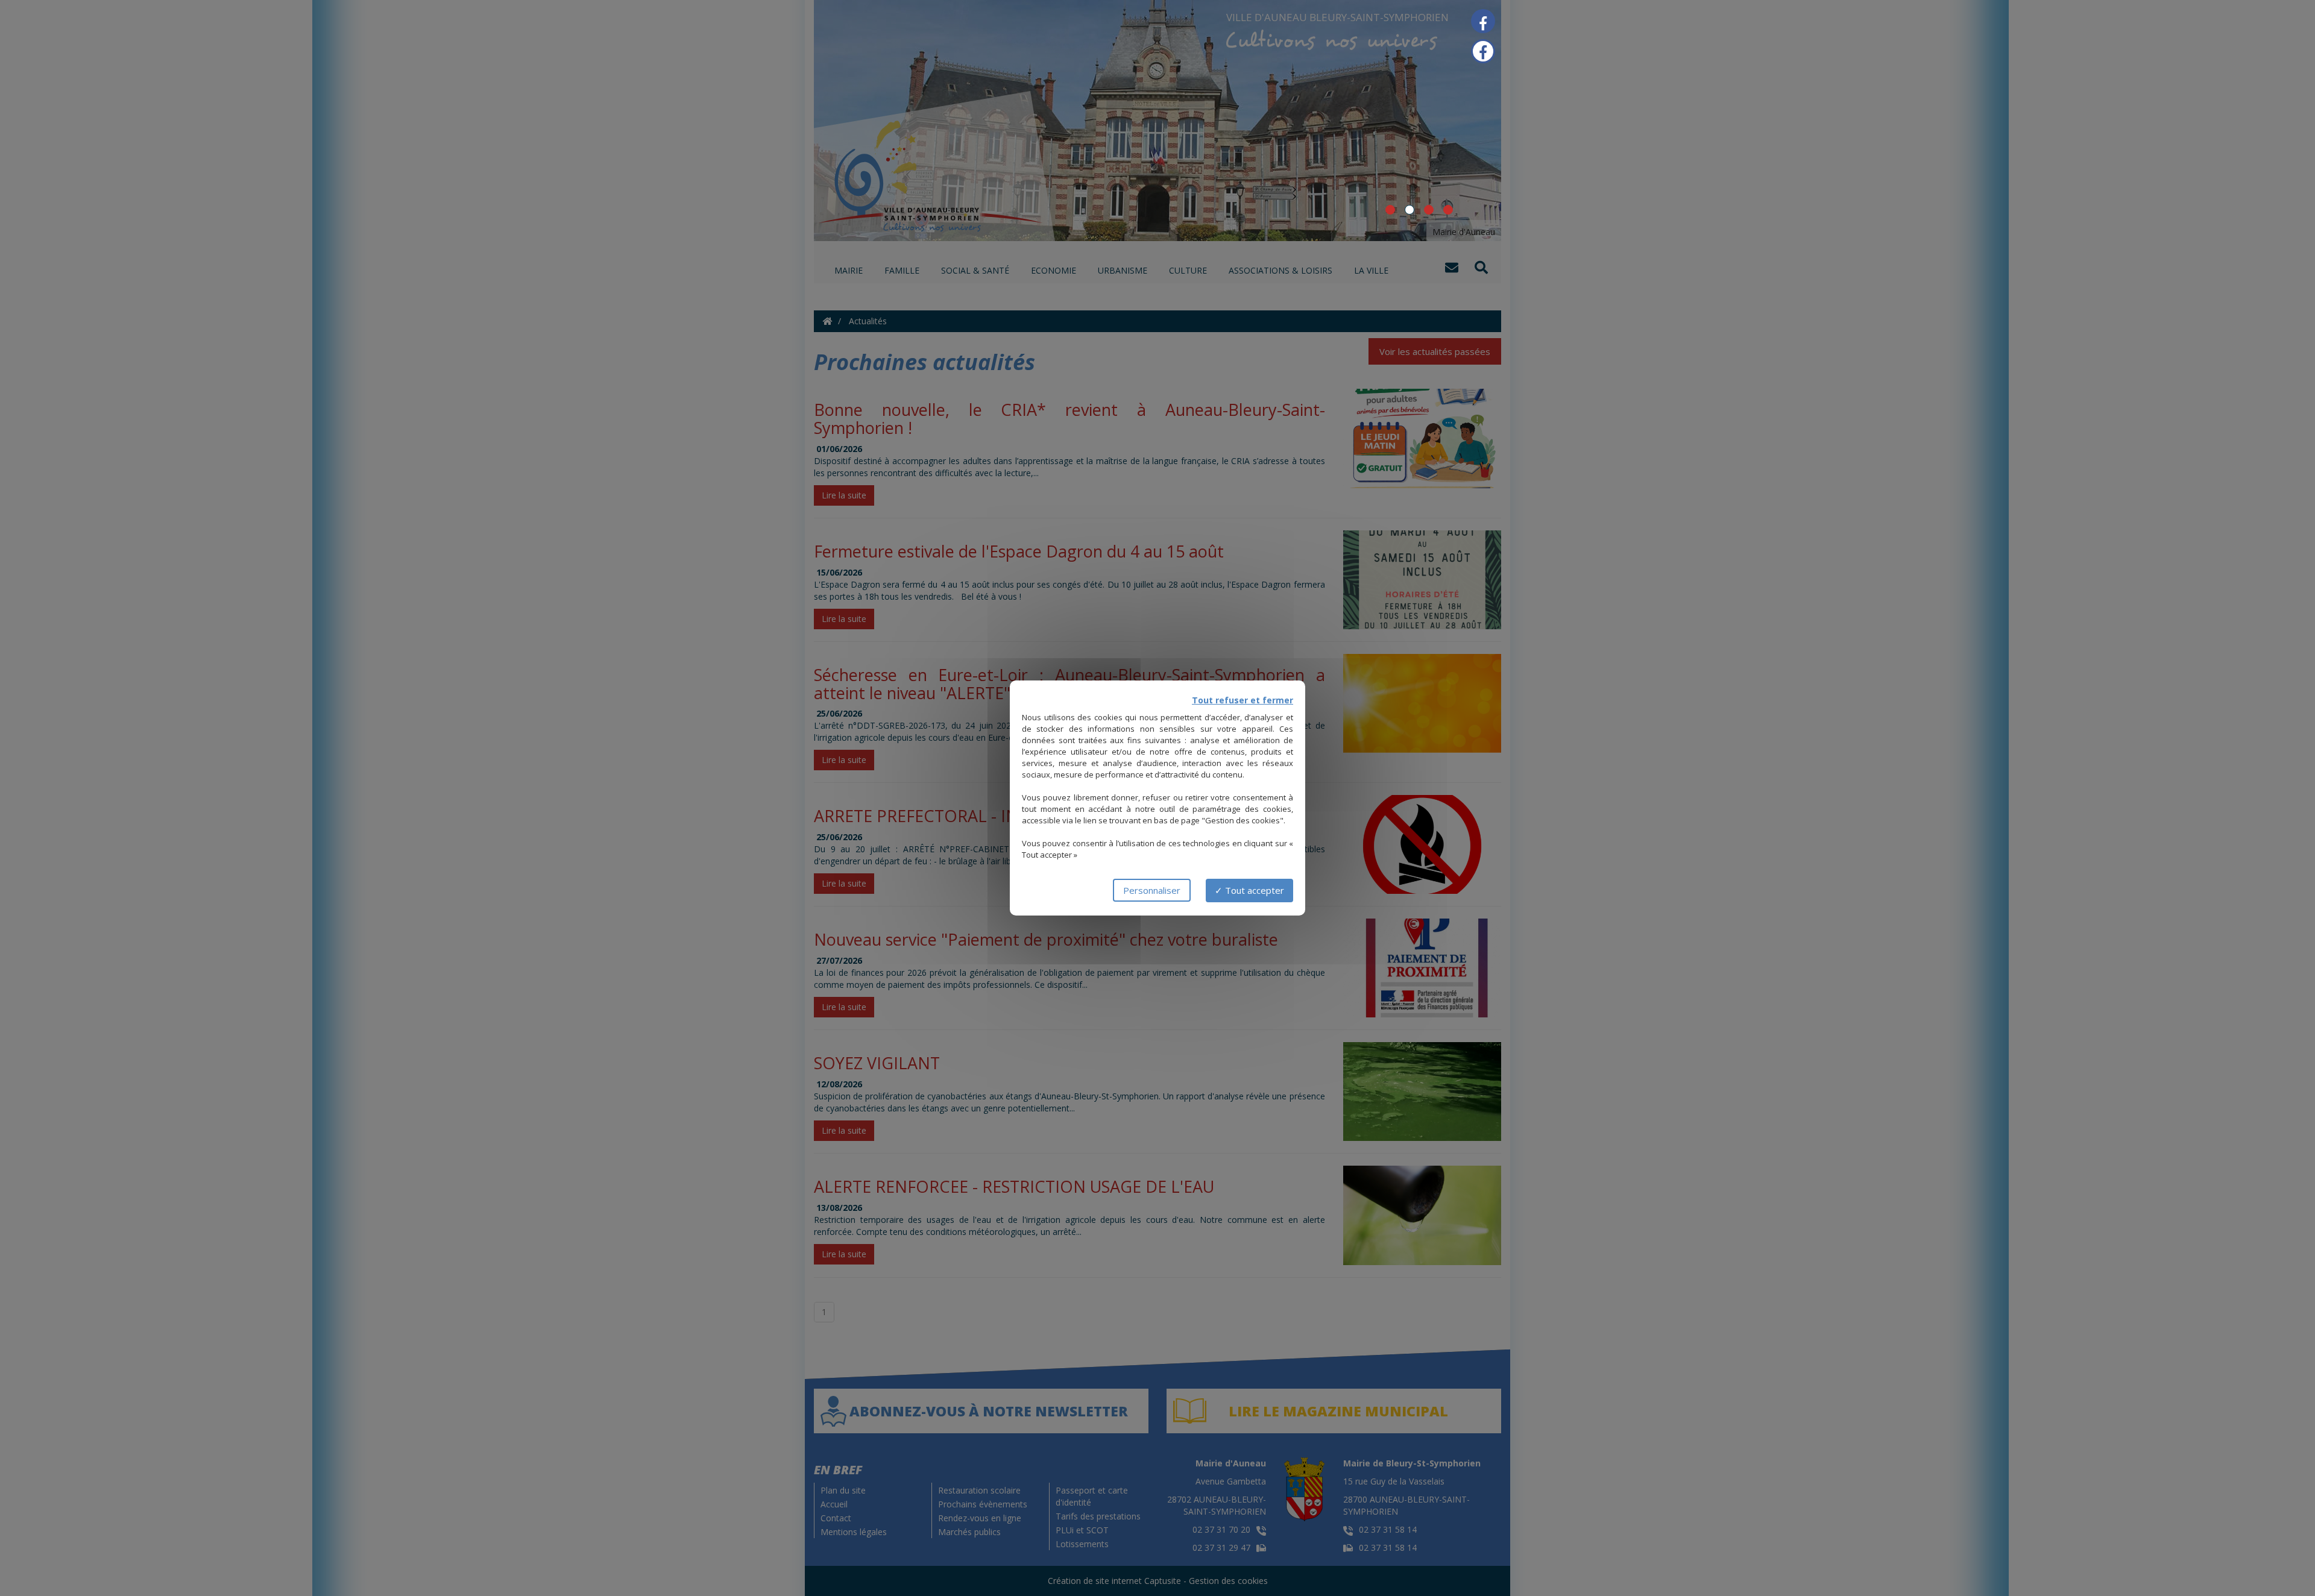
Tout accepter (1253, 890)
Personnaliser (1152, 890)
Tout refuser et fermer (1243, 700)
